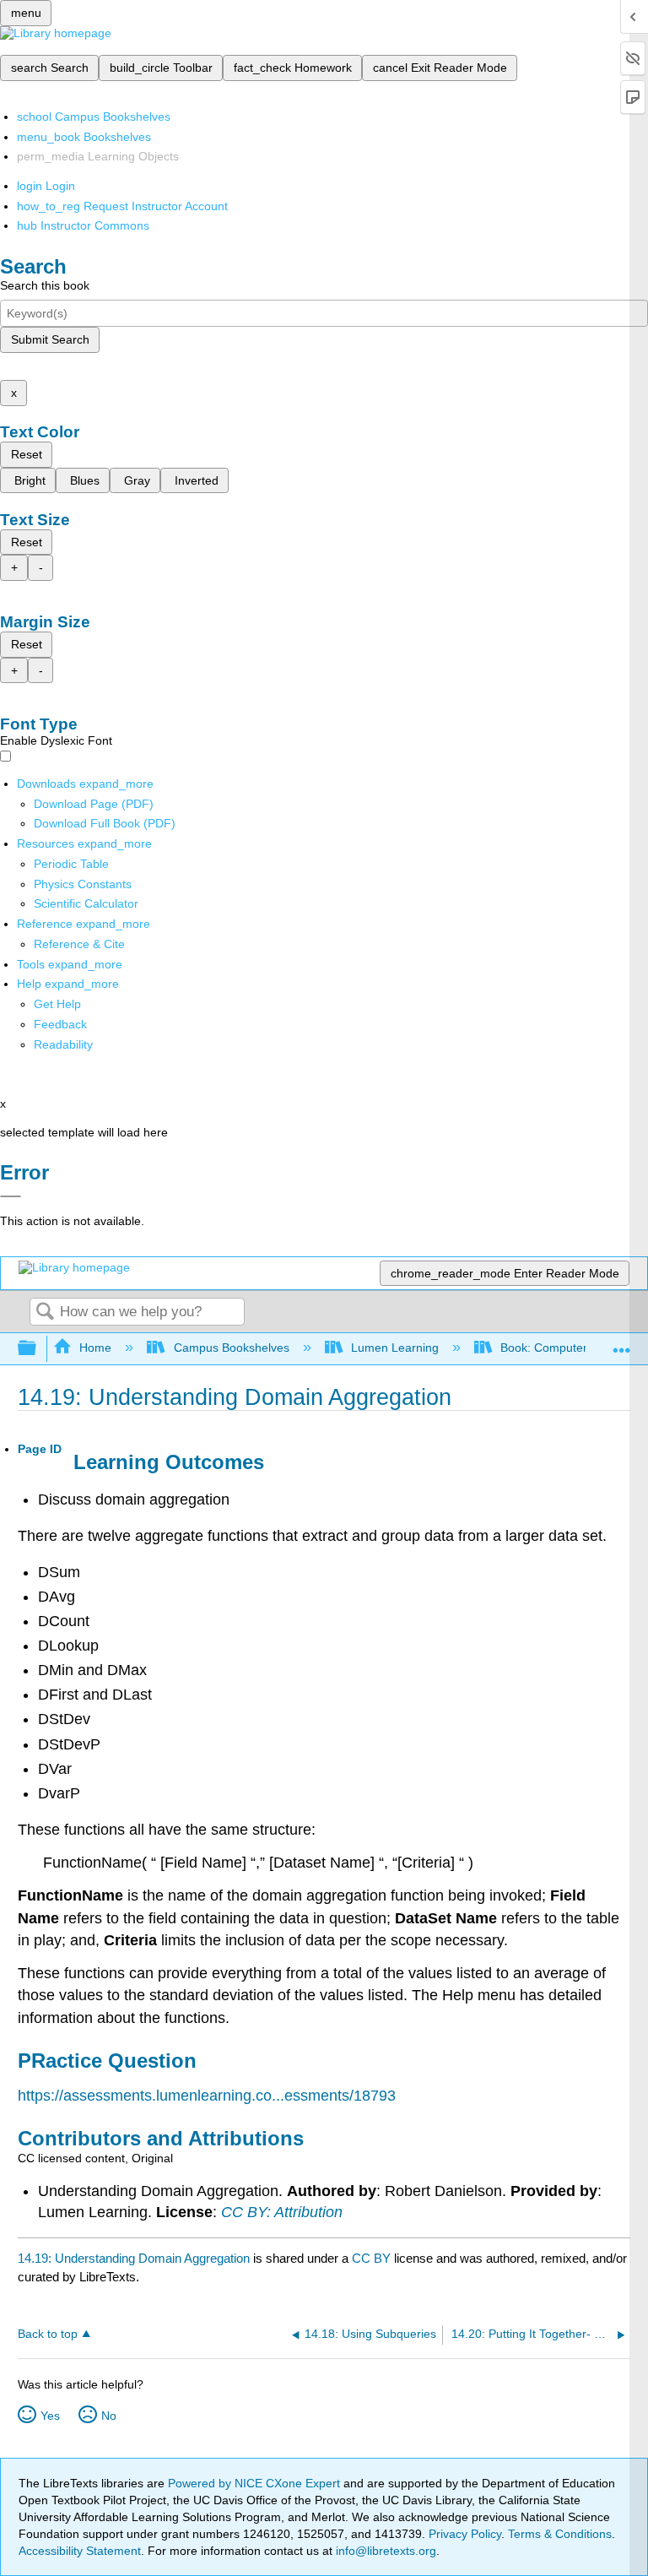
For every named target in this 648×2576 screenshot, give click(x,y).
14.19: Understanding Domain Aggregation (134, 2258)
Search (45, 1312)
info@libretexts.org (384, 2551)
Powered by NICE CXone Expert (256, 2483)
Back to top (48, 2334)
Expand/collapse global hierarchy (38, 1349)
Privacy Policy (465, 2534)
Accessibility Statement (80, 2551)
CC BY (373, 2258)
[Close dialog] (11, 1196)
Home (95, 1348)
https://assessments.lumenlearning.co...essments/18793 (207, 2096)
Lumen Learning (395, 1348)
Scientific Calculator (86, 903)
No (109, 2416)
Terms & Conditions (560, 2534)
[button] (60, 1024)
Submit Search (50, 339)
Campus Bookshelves (231, 1348)
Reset (27, 454)
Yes (50, 2416)
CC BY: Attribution (282, 2212)
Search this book (45, 285)
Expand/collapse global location (622, 1344)
